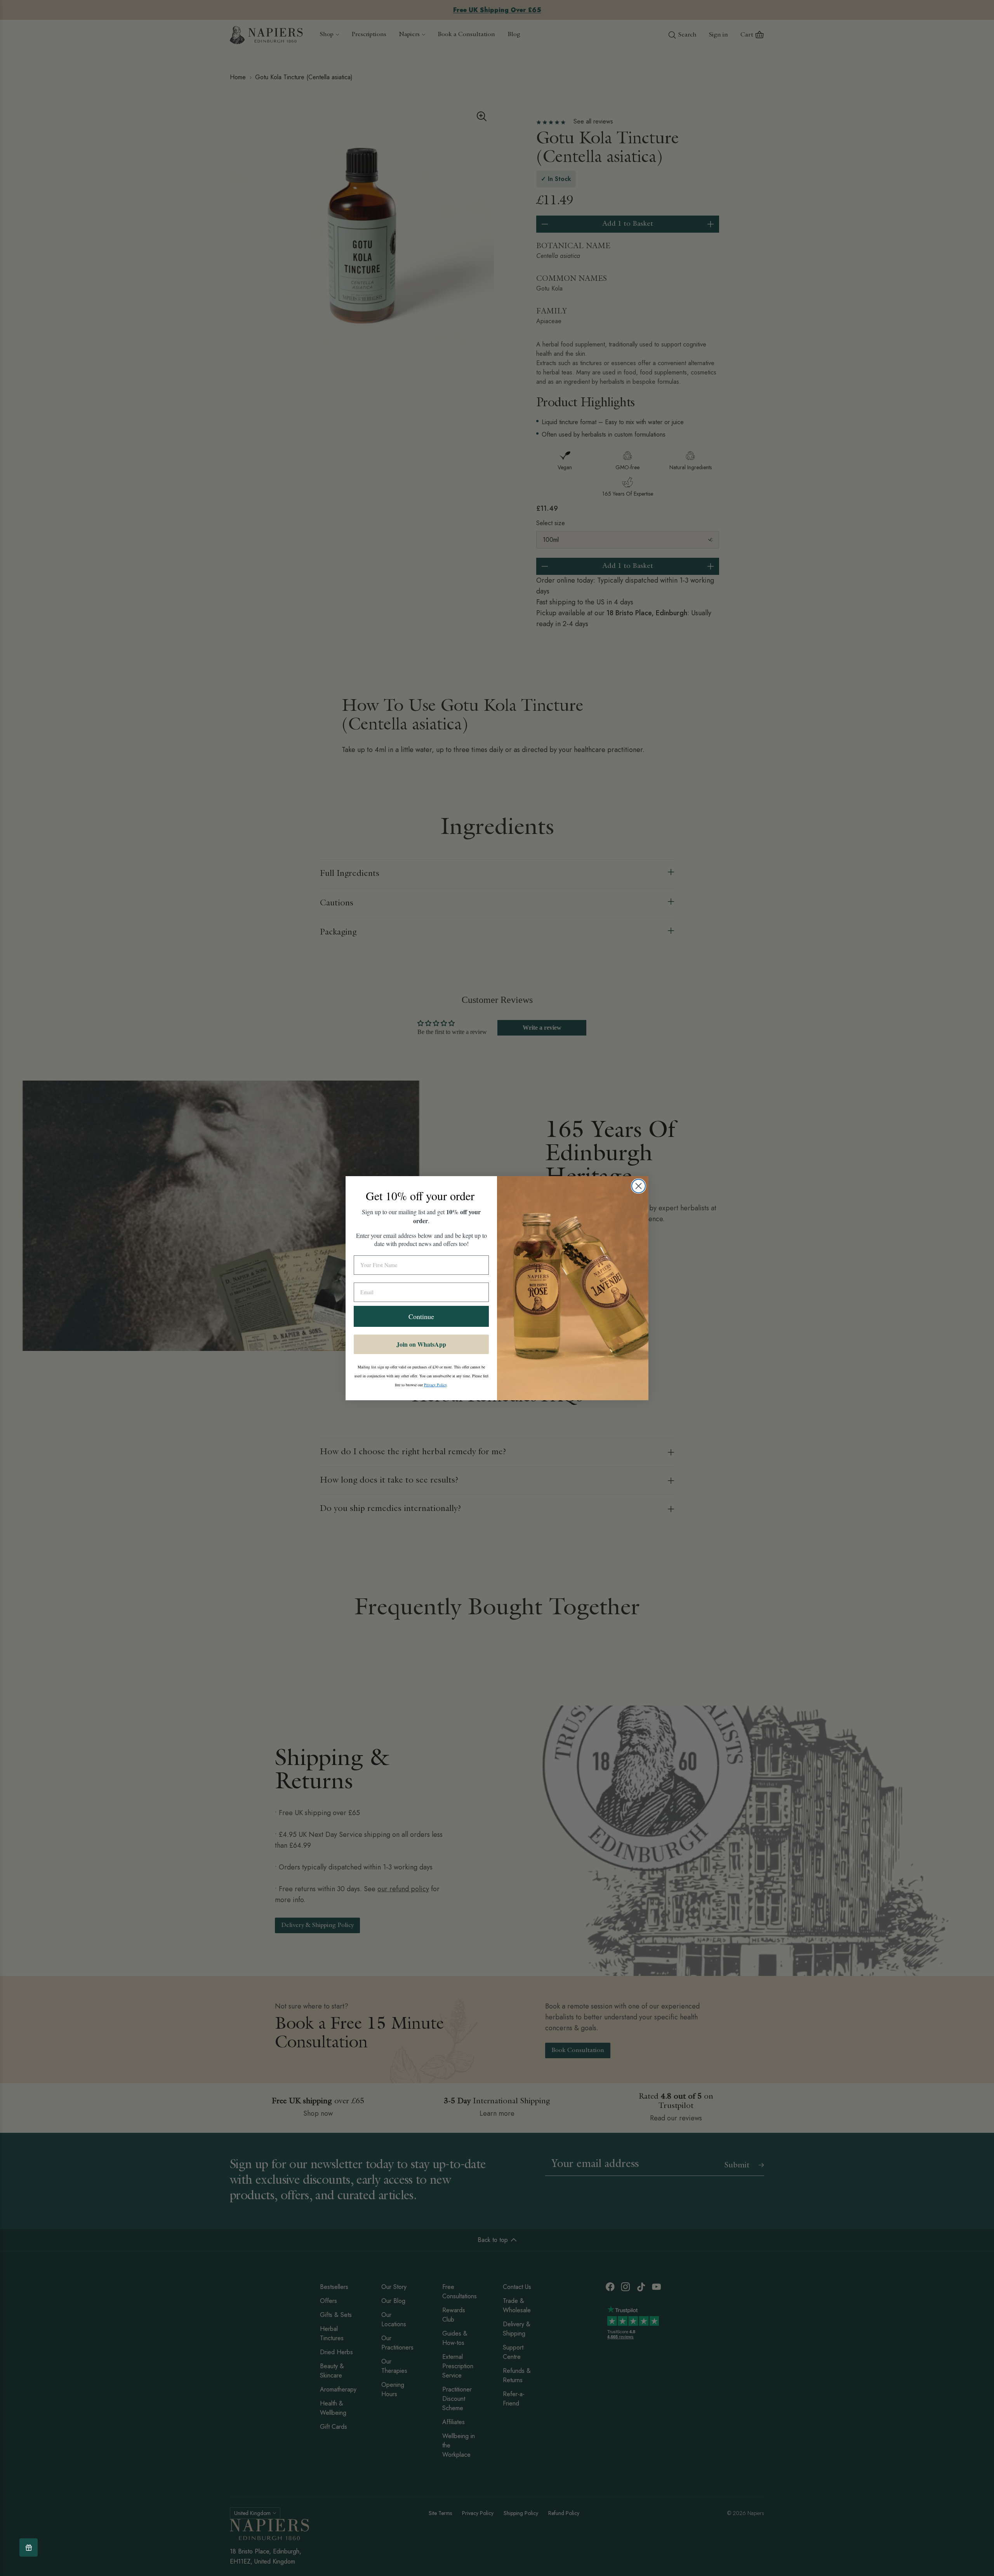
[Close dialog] (639, 1186)
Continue (421, 1316)
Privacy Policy (435, 1385)
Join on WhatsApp (421, 1344)
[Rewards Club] (29, 2547)
